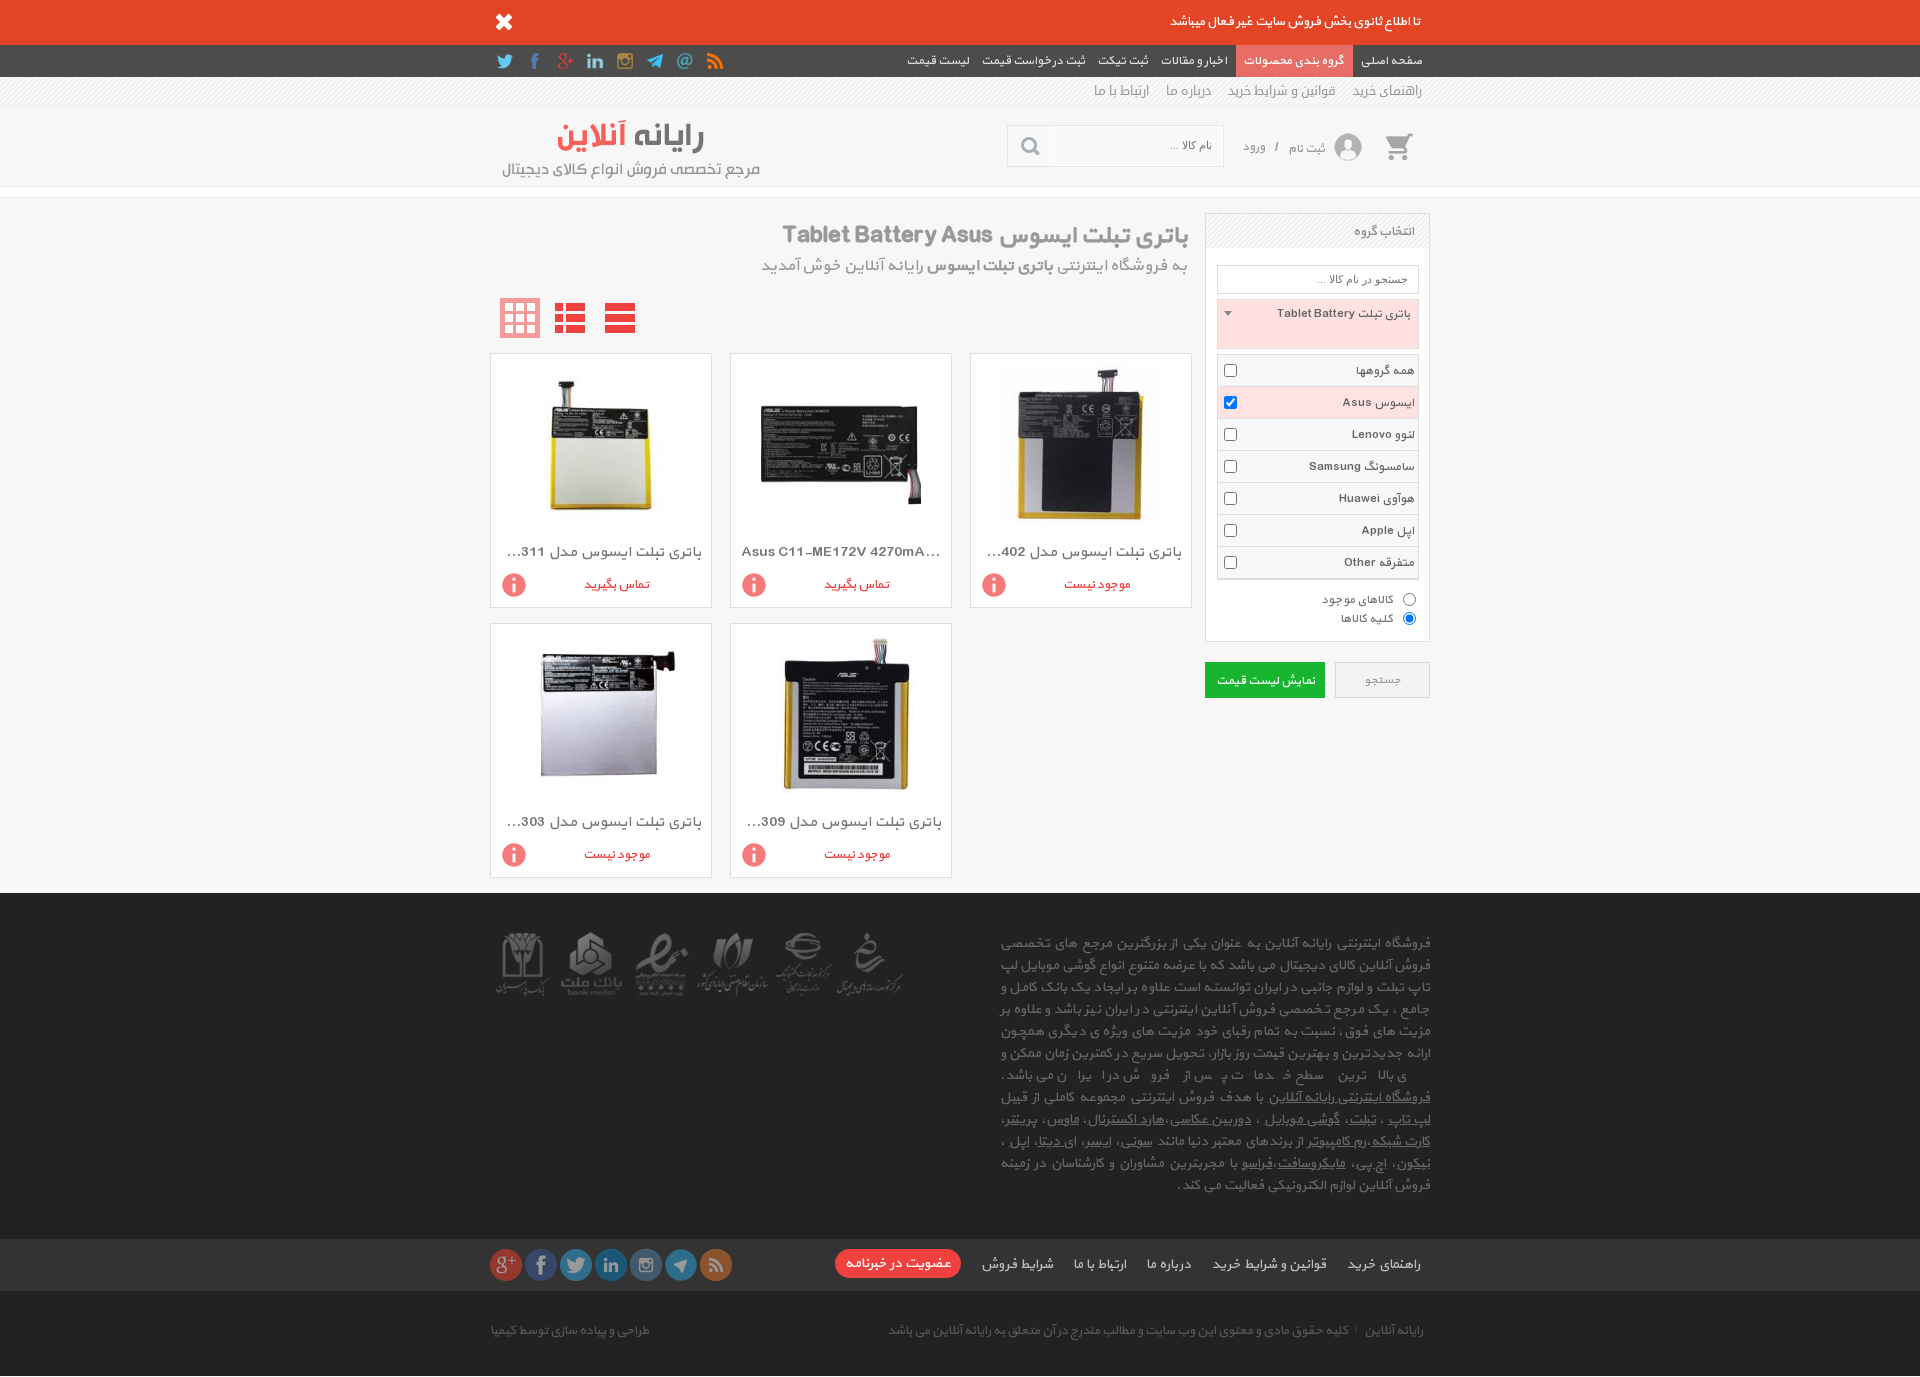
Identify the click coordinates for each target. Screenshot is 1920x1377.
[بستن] (504, 22)
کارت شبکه (1400, 1141)
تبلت (1362, 1119)
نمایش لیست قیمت (1265, 681)
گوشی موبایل (1302, 1119)
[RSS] (715, 61)
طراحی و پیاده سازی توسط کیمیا (569, 1331)
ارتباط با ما (1121, 91)
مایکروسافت (1311, 1163)
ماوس (1062, 1119)
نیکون (1413, 1163)
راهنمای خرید (1387, 91)
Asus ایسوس (1378, 403)
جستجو (1382, 680)
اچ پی (1370, 1163)
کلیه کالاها (1366, 618)
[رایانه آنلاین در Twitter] (505, 61)
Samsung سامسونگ (1361, 467)
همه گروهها (1384, 371)
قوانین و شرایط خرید (1282, 91)
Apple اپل (1387, 531)
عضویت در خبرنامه (898, 1263)
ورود (1253, 147)
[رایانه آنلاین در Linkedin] (595, 61)
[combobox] (1318, 324)
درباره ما (1188, 91)
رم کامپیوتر (1336, 1141)
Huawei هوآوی (1376, 499)
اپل (1019, 1141)
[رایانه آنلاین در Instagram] (625, 61)
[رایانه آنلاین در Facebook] (535, 61)
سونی (1136, 1141)
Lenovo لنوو (1383, 435)
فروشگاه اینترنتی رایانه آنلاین (1349, 1097)
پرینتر (1021, 1119)
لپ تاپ (1409, 1119)
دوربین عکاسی (1210, 1119)
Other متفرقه (1379, 563)
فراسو (1256, 1163)
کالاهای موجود (1357, 599)
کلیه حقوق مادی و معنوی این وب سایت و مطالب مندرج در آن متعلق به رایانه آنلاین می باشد (1117, 1331)
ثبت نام (1306, 149)
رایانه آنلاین (1393, 1331)
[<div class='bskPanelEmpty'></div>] (1399, 146)
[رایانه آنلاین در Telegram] (655, 61)
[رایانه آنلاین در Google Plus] (565, 61)
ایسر (1098, 1141)
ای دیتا (1057, 1141)
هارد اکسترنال (1125, 1119)
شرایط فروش (1017, 1264)
